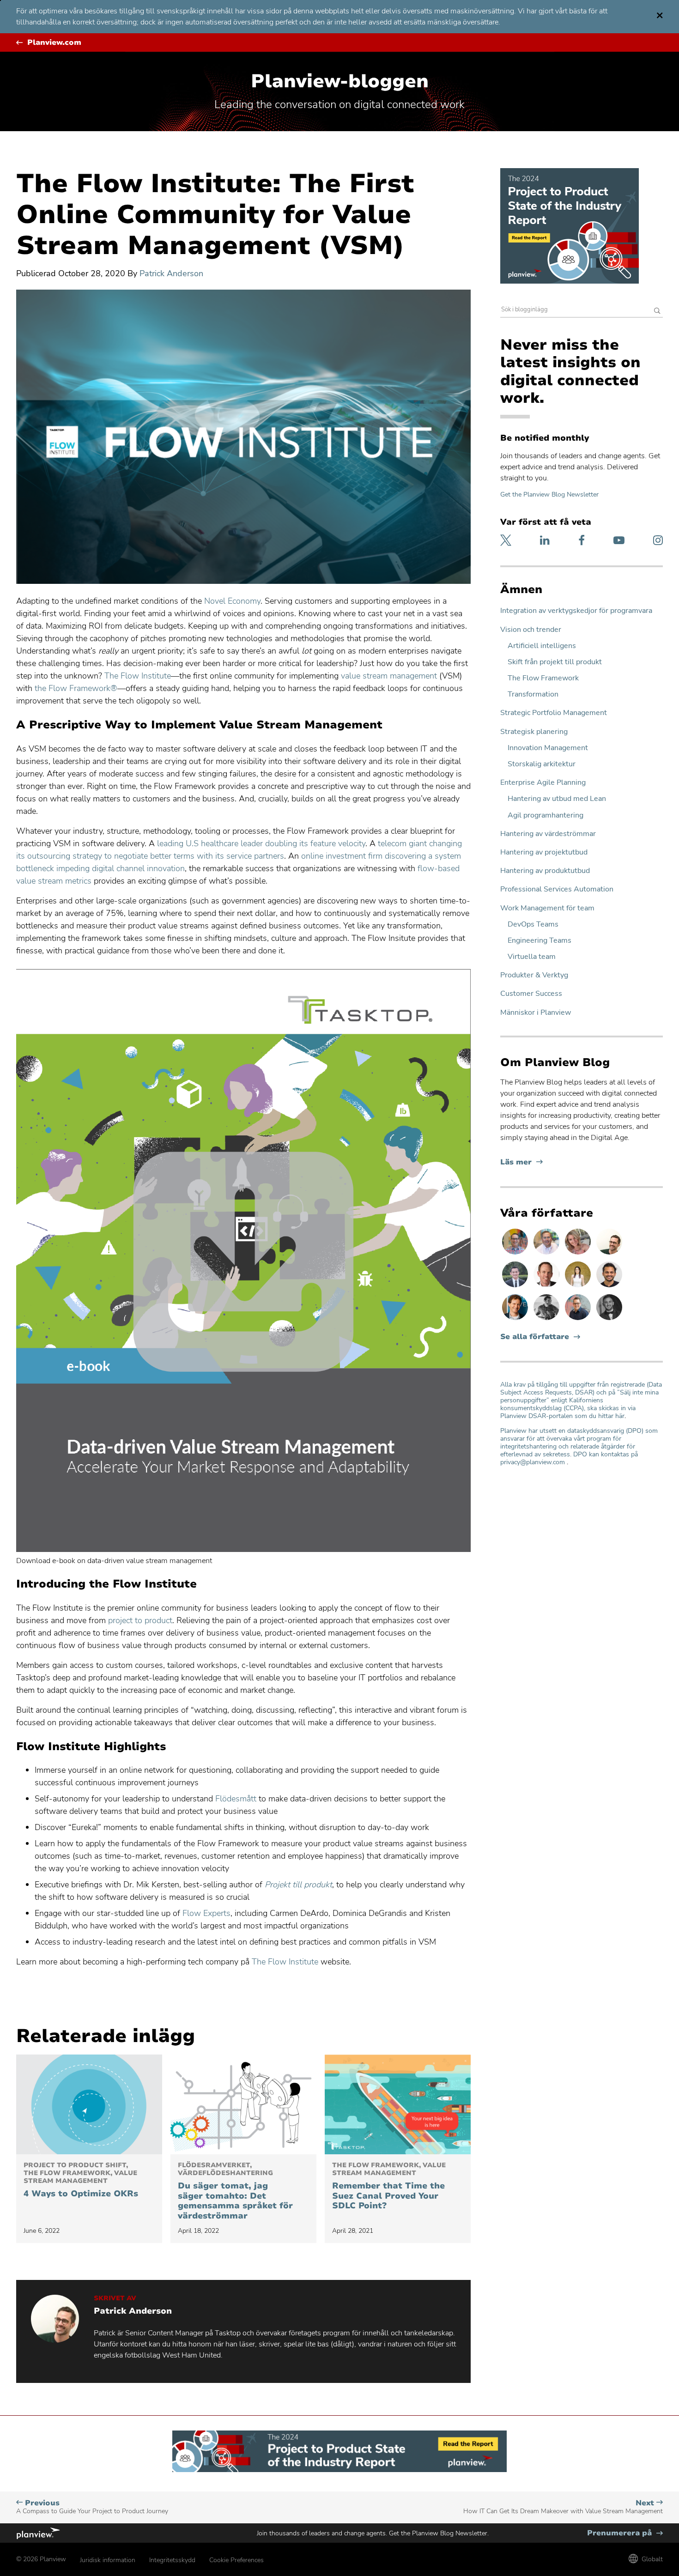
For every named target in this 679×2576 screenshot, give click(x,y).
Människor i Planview (536, 1013)
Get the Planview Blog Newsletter (549, 494)
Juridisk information (108, 2560)
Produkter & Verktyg (534, 975)
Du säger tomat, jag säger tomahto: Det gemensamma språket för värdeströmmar (235, 2191)
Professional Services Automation (557, 889)
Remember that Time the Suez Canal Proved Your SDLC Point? (389, 2186)
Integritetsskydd (172, 2560)
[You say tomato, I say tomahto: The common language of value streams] (243, 2104)
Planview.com (54, 43)
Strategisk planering (534, 732)
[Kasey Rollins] (579, 1254)
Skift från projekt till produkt (555, 662)
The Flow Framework (543, 678)
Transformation (533, 694)
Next (563, 2507)
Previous (92, 2507)
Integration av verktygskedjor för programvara (576, 611)
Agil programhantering (546, 815)
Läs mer (521, 1162)
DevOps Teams (533, 924)
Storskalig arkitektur (542, 764)
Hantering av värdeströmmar (548, 834)
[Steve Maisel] (516, 1254)
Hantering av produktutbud (545, 871)
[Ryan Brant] (609, 1320)
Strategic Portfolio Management (554, 713)
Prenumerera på (625, 2533)
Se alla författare (535, 1337)
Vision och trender (531, 630)
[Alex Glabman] (547, 1320)
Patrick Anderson (171, 273)
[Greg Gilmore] (547, 1254)
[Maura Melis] (579, 1287)
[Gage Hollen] (579, 1320)
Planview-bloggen (340, 81)
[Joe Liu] (516, 1287)
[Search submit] (657, 312)
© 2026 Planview (41, 2559)
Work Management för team (547, 908)
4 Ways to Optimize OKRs (81, 2180)
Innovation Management (548, 748)
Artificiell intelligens (542, 646)
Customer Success (531, 994)
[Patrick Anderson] (609, 1254)
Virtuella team (532, 957)
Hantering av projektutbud (544, 852)
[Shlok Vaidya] (609, 1287)
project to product (140, 1620)
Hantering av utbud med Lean (557, 799)
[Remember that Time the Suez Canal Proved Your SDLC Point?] (398, 2104)
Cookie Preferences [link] (236, 2560)
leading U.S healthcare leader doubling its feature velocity (261, 843)
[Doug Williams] (547, 1287)
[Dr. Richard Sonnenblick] (516, 1320)
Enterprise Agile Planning (543, 783)
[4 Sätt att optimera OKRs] (89, 2104)
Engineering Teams (540, 941)
